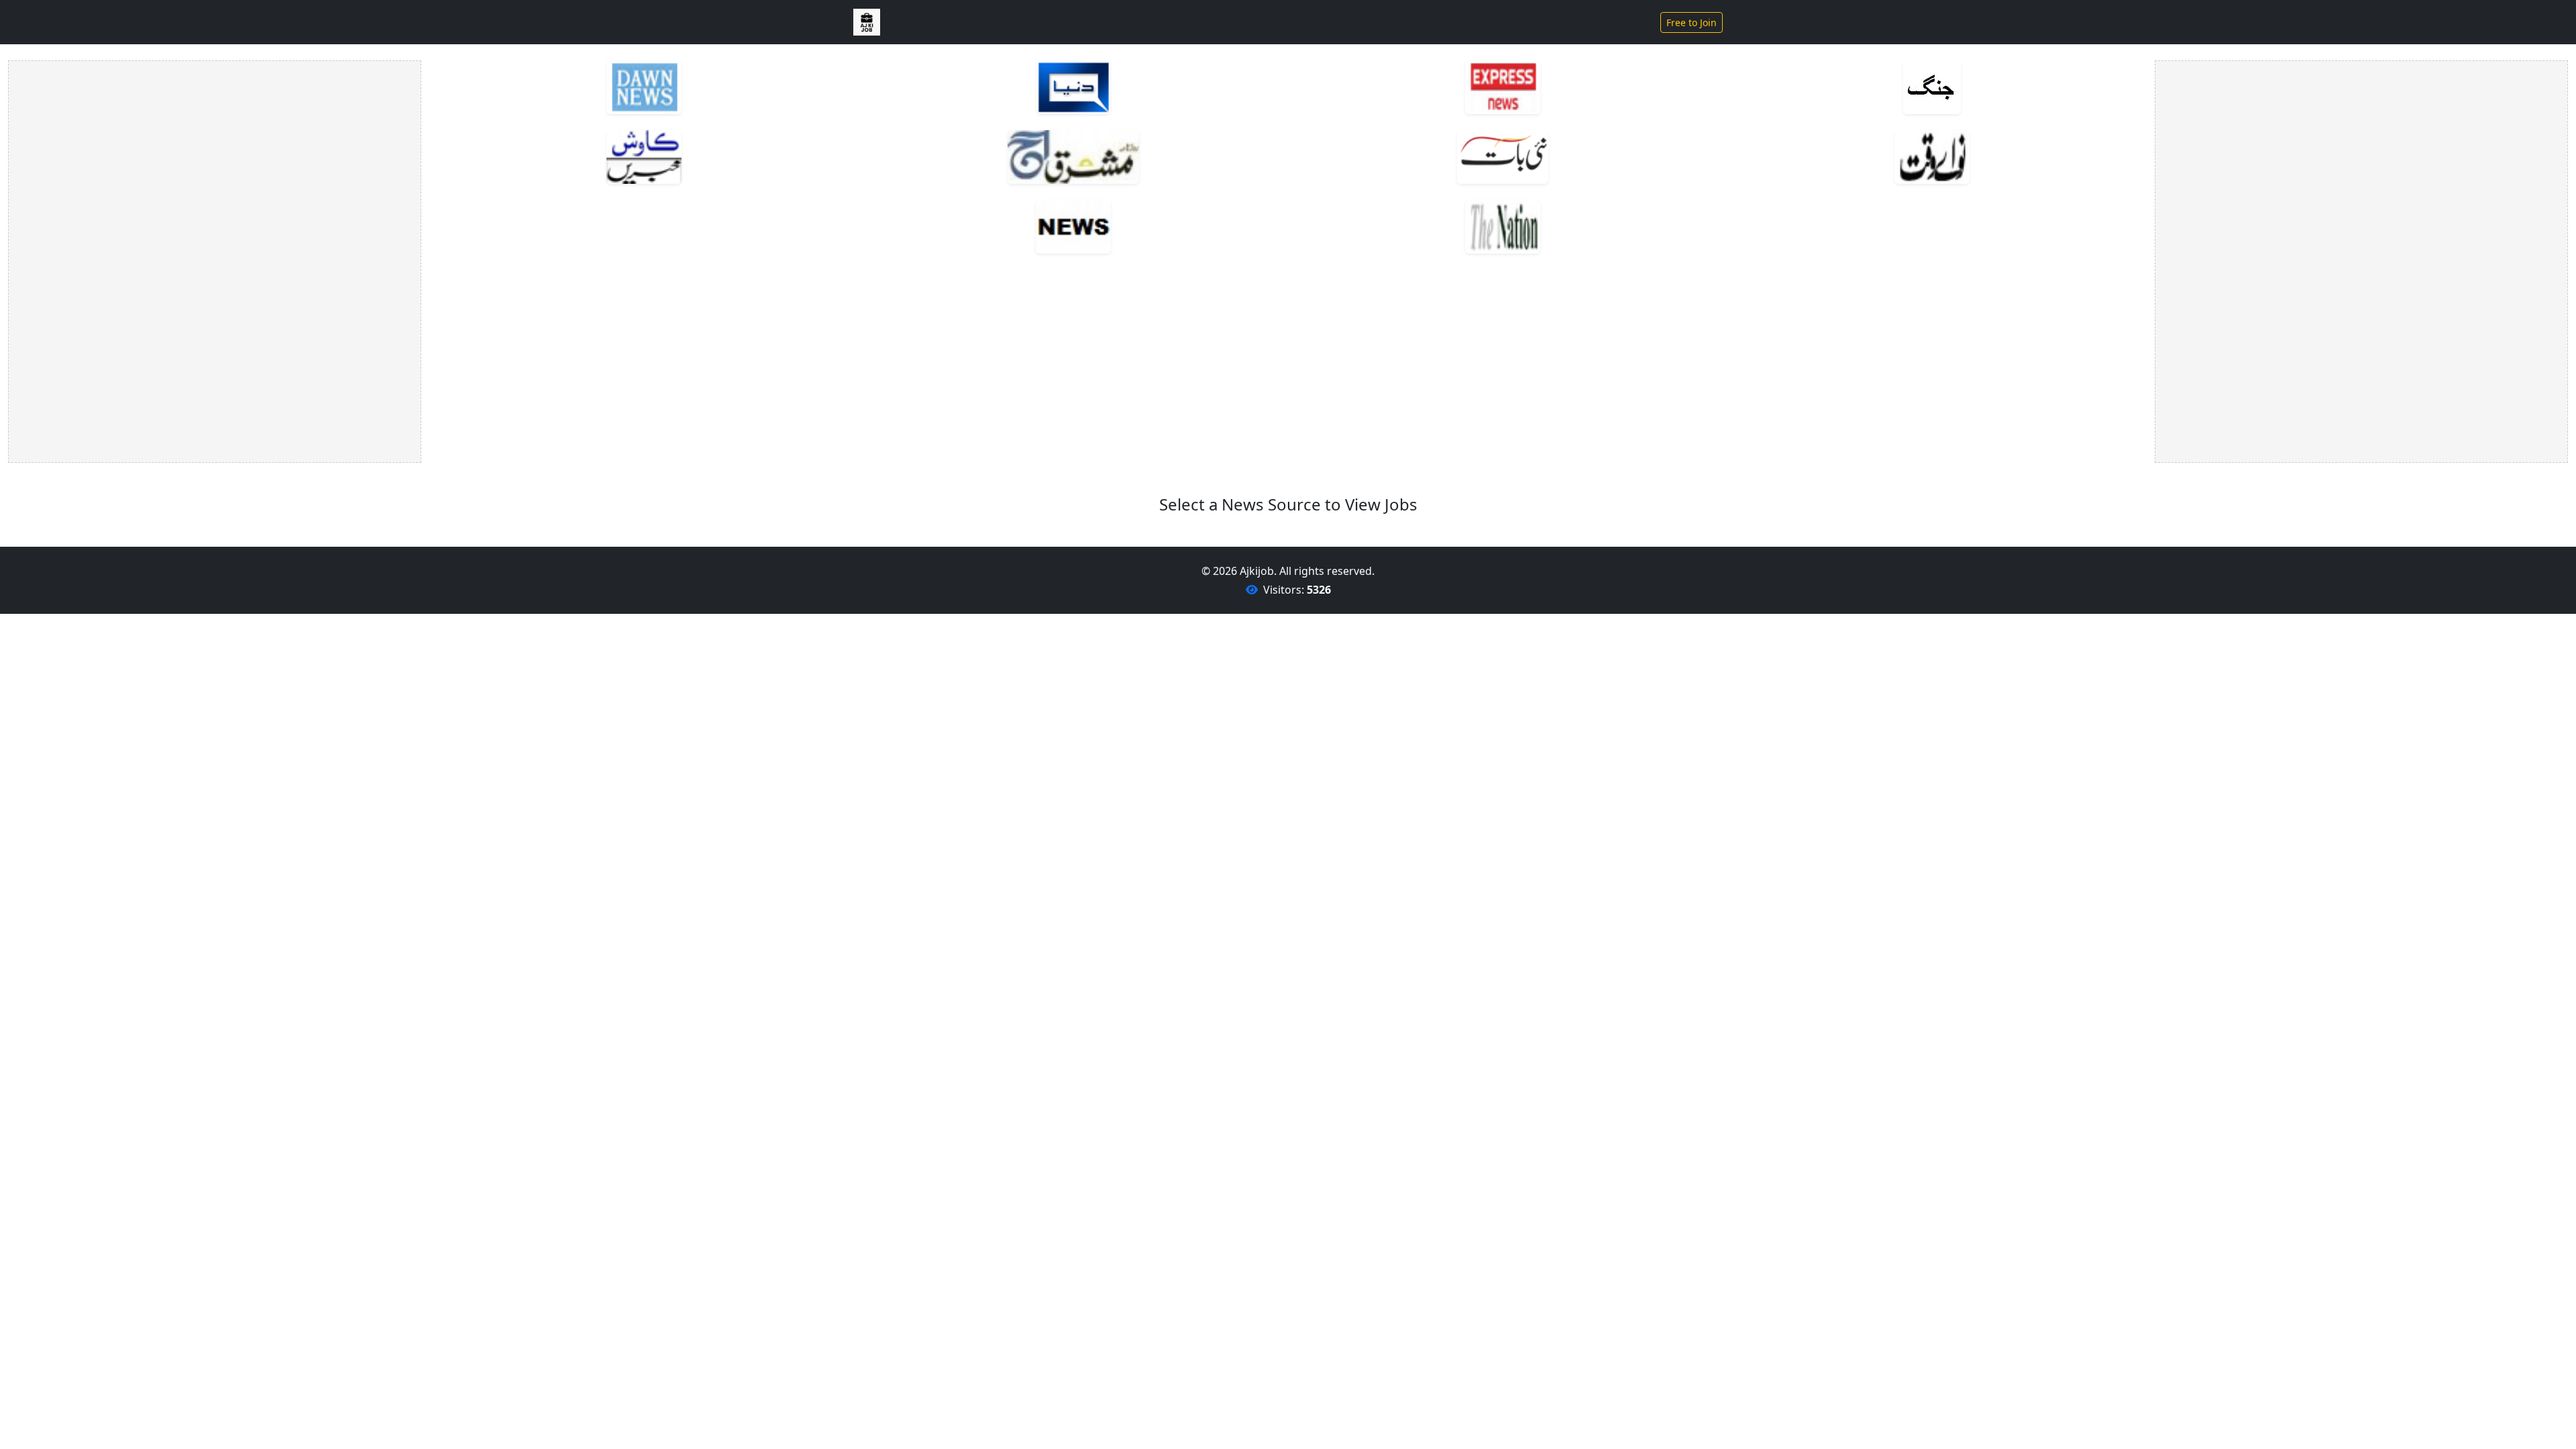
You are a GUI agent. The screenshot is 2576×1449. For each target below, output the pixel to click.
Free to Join (1692, 22)
